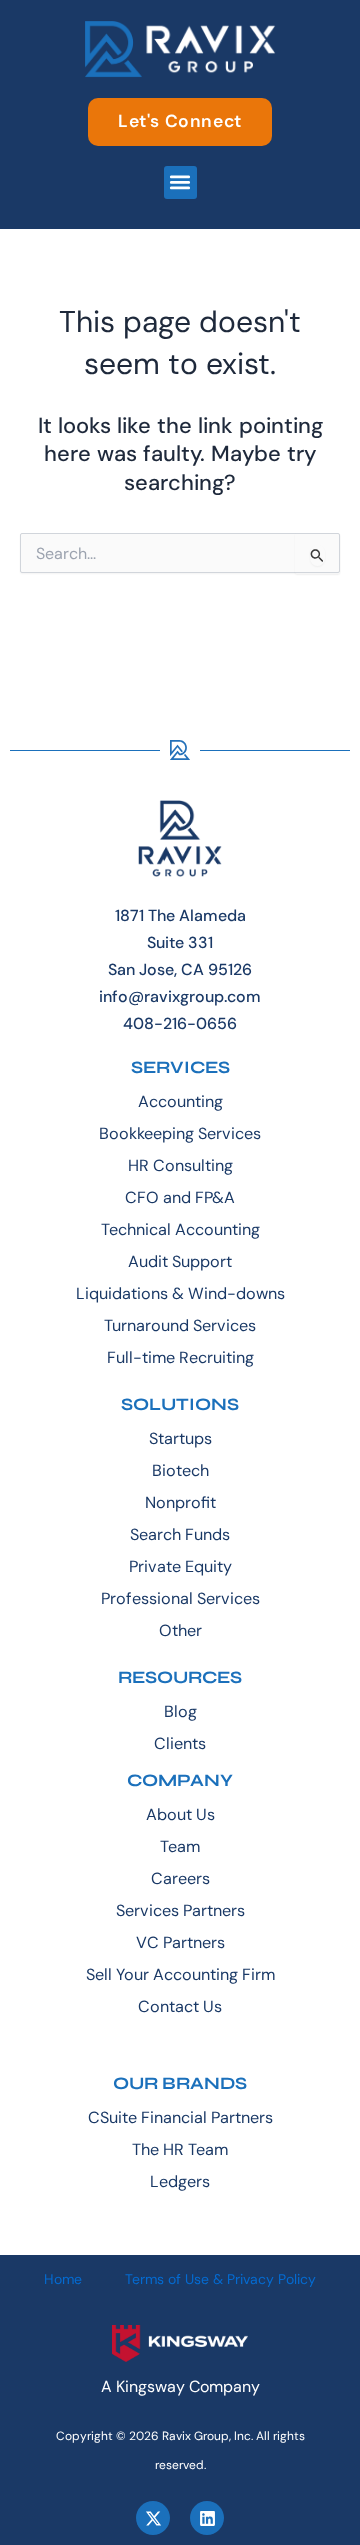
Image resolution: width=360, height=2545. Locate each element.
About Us (180, 1814)
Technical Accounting (180, 1229)
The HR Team (180, 2149)
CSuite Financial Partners (180, 2117)
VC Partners (180, 1942)
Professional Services (180, 1598)
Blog (180, 1711)
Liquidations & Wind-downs (180, 1293)
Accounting (180, 1101)
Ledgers (180, 2181)
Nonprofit (180, 1502)
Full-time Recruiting (180, 1357)
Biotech (180, 1470)
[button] (180, 182)
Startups (180, 1438)
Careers (180, 1878)
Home (63, 2279)
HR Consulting (180, 1165)
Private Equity (180, 1566)
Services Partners (180, 1910)
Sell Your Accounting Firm (180, 1974)
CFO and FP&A (180, 1197)
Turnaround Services (180, 1325)
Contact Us (180, 2006)
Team (180, 1846)
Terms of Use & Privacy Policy (220, 2279)
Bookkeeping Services (180, 1133)
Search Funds (180, 1534)
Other (180, 1630)
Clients (180, 1743)
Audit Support (180, 1261)
